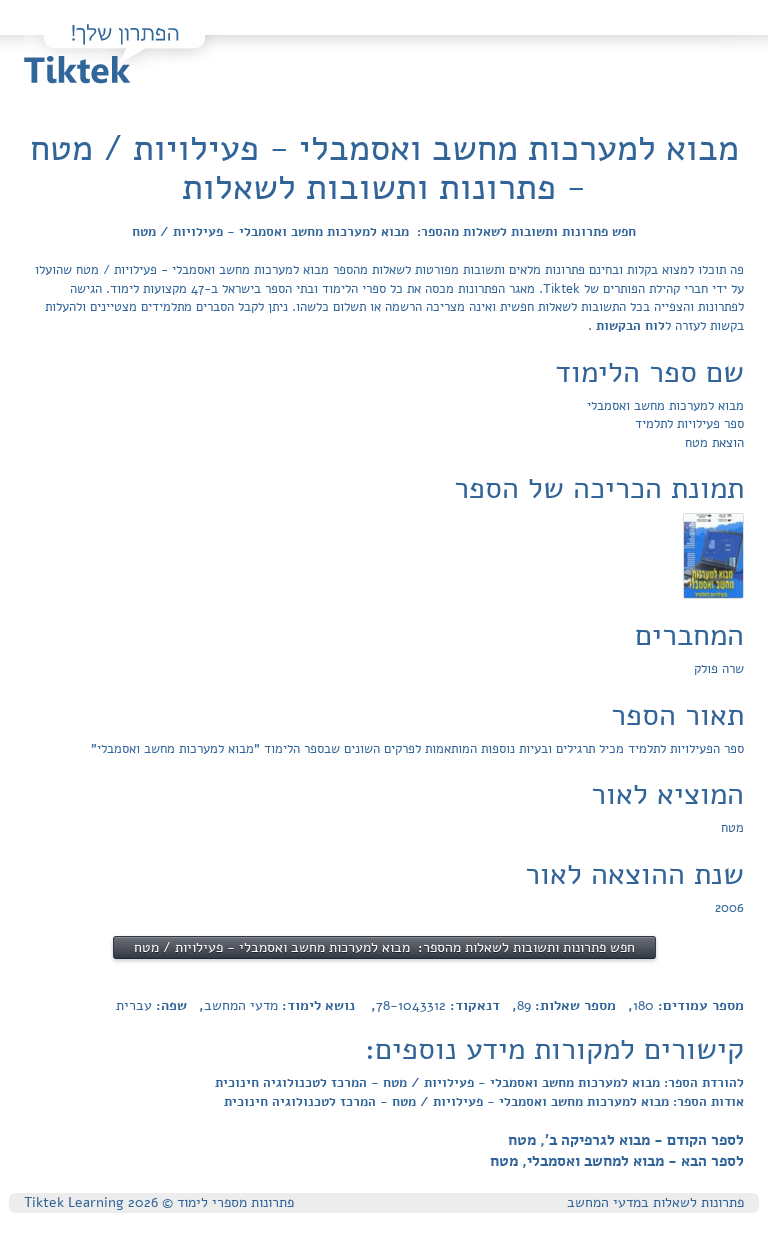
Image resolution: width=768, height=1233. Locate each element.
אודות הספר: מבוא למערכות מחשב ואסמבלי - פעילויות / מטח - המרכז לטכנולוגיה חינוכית (484, 1102)
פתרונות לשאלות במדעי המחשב (655, 1202)
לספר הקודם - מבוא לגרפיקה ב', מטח (626, 1140)
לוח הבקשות (628, 326)
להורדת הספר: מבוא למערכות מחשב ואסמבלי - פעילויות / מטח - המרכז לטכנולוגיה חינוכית (479, 1083)
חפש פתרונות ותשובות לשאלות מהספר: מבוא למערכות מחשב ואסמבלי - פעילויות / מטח (384, 232)
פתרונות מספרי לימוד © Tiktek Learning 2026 (159, 1202)
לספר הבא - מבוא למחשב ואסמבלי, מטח (617, 1161)
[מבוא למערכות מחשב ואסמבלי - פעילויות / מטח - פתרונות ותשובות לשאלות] (713, 556)
